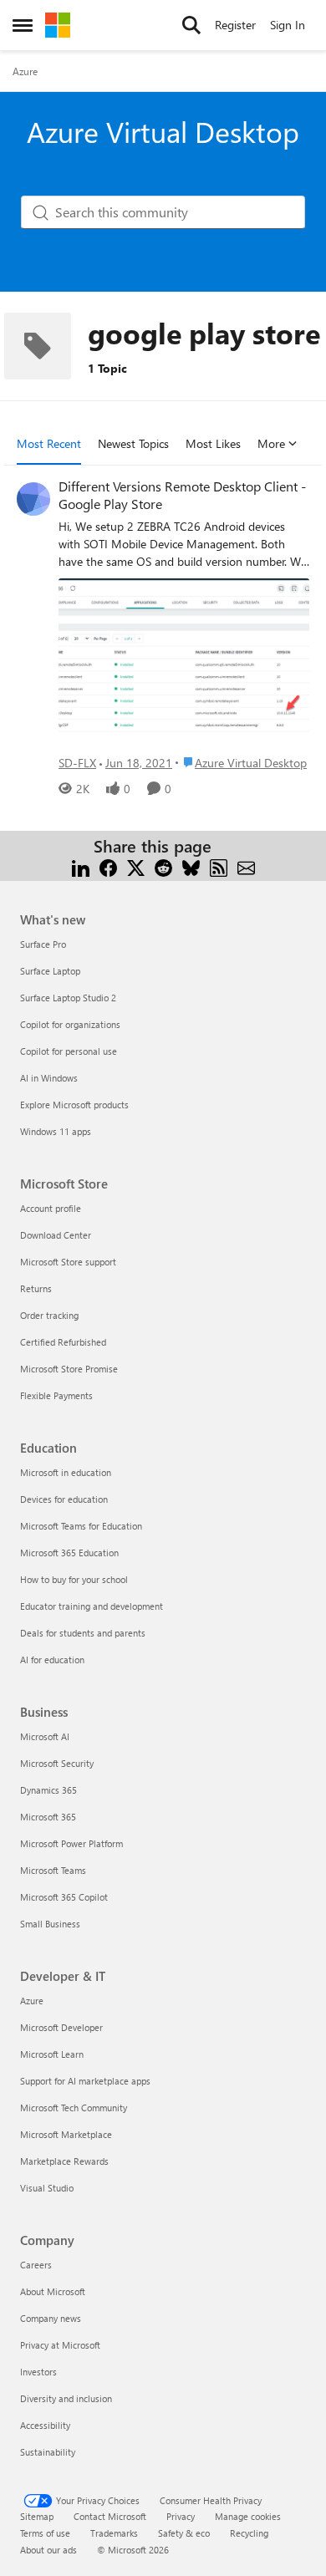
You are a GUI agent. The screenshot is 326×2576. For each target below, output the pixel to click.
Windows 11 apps (56, 1131)
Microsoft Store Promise (69, 1369)
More (271, 443)
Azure (25, 71)
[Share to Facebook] (108, 866)
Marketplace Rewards (64, 2161)
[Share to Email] (246, 866)
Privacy (181, 2516)
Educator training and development (92, 1606)
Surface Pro (43, 944)
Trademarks (114, 2533)
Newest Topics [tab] (133, 443)
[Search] (191, 25)
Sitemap (37, 2516)
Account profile (51, 1208)
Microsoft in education (66, 1472)
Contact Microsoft (110, 2516)
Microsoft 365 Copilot (64, 1897)
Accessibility (45, 2425)
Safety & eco (184, 2533)
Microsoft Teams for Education (81, 1526)
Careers (36, 2265)
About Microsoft (53, 2291)
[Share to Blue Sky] (191, 866)
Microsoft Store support (68, 1262)
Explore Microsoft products (74, 1105)
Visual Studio (47, 2188)
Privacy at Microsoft (60, 2345)
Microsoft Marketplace (66, 2134)
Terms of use (45, 2533)
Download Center (56, 1235)
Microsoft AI (45, 1736)
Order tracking (49, 1315)
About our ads (48, 2550)
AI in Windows (49, 1078)
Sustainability (48, 2452)
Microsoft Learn (52, 2054)
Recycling (249, 2533)
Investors (38, 2372)
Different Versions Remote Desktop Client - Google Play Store (182, 495)
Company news (51, 2318)
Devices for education (64, 1499)
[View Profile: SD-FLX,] (33, 499)
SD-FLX (77, 763)
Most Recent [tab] (49, 443)
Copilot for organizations (70, 1024)
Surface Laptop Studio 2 (68, 998)
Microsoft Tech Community (74, 2108)
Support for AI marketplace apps (85, 2081)
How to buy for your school (74, 1579)
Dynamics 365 (48, 1790)
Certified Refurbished (63, 1342)
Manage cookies (248, 2516)
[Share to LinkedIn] (81, 866)
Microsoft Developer (61, 2027)
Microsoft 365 (48, 1817)
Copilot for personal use (69, 1051)
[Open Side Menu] (23, 25)
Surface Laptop (50, 971)
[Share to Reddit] (163, 866)
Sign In (288, 25)
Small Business (50, 1924)
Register (235, 25)
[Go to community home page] (58, 25)
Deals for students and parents (83, 1633)
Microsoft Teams (53, 1870)
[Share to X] (136, 866)
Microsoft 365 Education (69, 1553)
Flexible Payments (56, 1395)
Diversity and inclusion (66, 2398)
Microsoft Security (57, 1763)
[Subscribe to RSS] (219, 866)
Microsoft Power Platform (71, 1843)
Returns (36, 1288)
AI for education (52, 1660)
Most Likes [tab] (213, 443)
